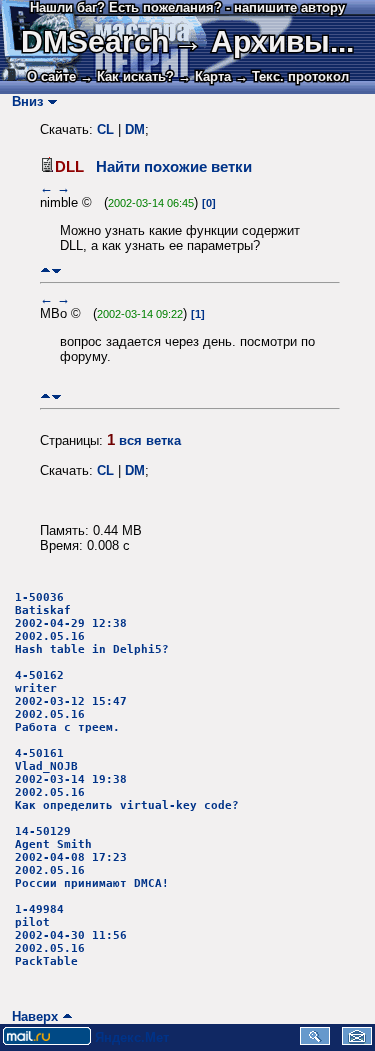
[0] (209, 203)
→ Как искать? (127, 76)
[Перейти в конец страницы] (56, 270)
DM (135, 129)
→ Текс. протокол (292, 76)
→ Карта (204, 76)
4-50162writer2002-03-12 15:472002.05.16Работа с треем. (71, 701)
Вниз (23, 101)
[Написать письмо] (357, 1040)
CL (105, 129)
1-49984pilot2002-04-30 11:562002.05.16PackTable (71, 935)
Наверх (31, 1016)
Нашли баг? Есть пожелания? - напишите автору (187, 7)
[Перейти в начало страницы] (45, 270)
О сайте (51, 76)
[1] (198, 314)
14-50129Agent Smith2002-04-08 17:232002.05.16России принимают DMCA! (92, 857)
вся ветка (150, 440)
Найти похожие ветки (174, 167)
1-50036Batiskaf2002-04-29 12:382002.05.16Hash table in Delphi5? (92, 623)
